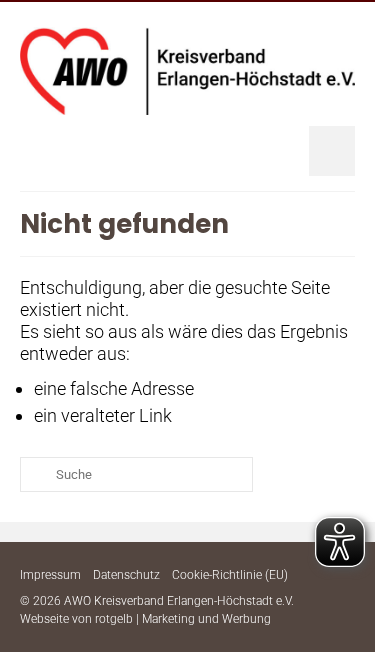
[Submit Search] (35, 474)
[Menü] (332, 151)
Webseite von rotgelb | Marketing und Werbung (145, 619)
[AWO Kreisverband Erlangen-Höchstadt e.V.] (187, 71)
